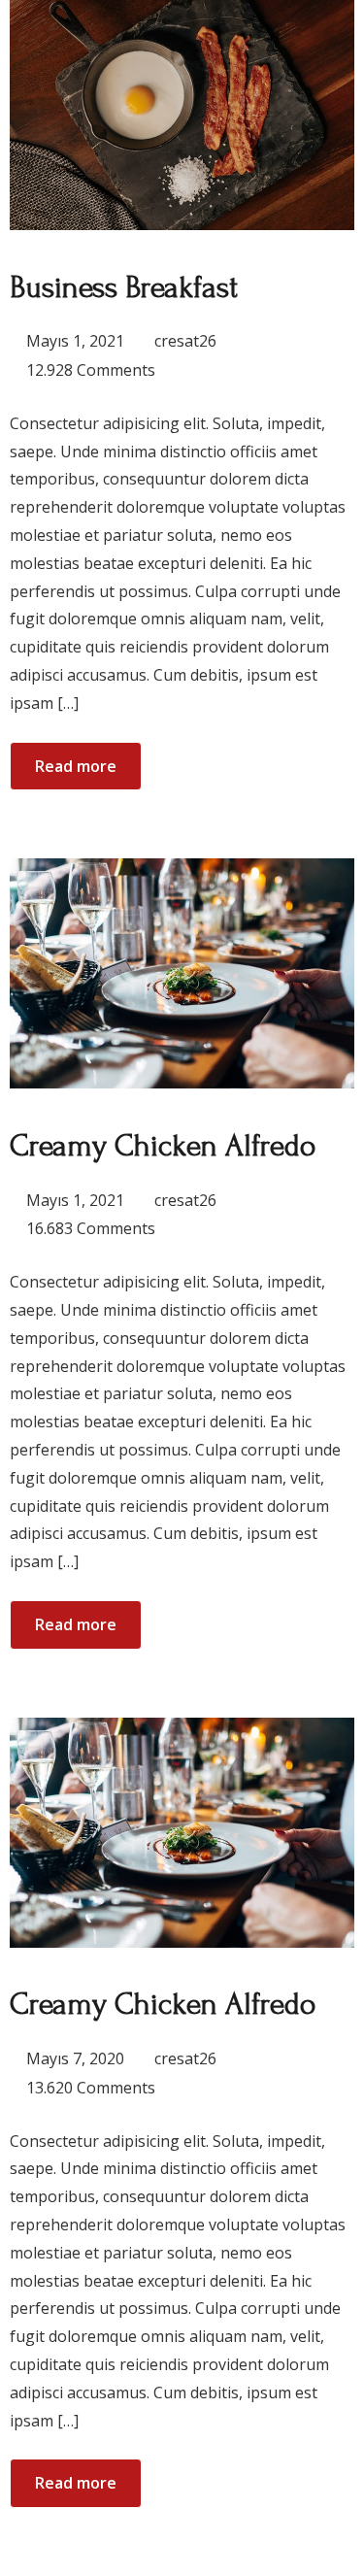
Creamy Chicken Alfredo (163, 1146)
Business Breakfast (124, 288)
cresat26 (185, 341)
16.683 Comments (91, 1228)
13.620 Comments (91, 2088)
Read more (76, 766)
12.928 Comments (91, 370)
